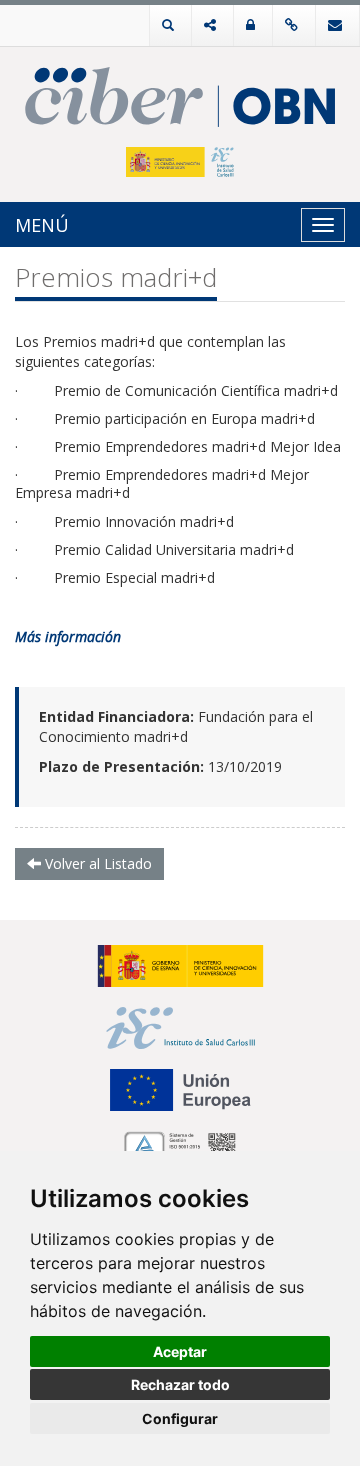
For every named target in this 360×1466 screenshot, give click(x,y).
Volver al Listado (96, 863)
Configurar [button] (180, 1418)
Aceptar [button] (180, 1351)
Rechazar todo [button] (180, 1384)
